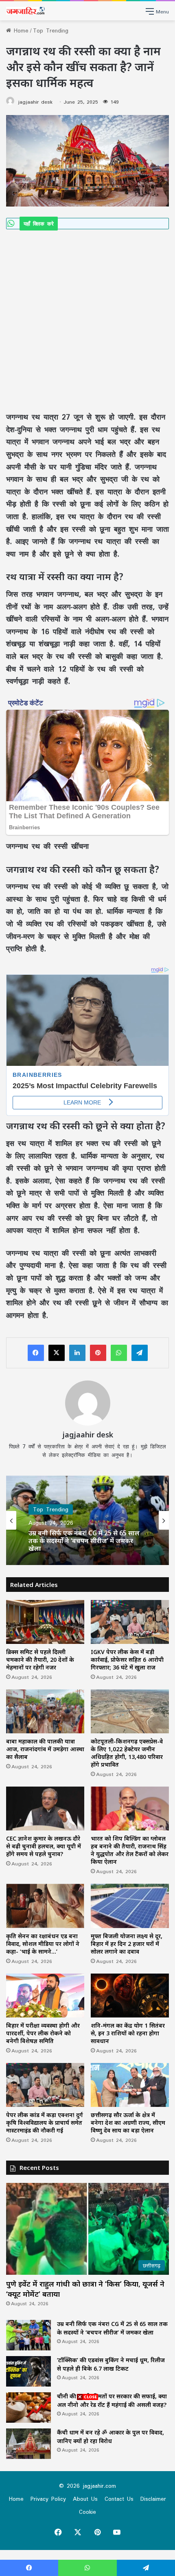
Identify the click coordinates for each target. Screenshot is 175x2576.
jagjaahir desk (35, 102)
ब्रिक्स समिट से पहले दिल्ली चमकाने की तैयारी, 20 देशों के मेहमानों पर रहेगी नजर (40, 1660)
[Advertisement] (87, 320)
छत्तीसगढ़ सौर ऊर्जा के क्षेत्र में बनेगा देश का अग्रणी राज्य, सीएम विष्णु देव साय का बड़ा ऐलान (128, 2123)
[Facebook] (36, 1353)
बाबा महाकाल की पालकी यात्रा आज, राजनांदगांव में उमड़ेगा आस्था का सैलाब (45, 1749)
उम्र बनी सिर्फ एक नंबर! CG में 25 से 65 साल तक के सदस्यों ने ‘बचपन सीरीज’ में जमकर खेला (84, 1541)
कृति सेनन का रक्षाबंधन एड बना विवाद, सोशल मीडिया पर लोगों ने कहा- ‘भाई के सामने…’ (43, 1944)
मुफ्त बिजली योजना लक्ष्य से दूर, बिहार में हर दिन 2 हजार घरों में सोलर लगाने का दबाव (127, 1944)
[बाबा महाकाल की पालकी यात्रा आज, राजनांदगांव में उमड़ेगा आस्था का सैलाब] (45, 1711)
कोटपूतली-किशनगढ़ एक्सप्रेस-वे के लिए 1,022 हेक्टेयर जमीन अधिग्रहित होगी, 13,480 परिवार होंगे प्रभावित (127, 1753)
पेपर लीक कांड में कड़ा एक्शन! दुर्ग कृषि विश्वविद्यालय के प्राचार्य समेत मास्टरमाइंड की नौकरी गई (45, 2123)
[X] (57, 1353)
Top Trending (51, 30)
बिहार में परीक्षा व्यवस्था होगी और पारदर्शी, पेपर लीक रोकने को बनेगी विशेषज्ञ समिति (43, 2033)
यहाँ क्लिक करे (39, 224)
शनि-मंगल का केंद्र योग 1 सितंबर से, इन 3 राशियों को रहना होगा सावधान (128, 2033)
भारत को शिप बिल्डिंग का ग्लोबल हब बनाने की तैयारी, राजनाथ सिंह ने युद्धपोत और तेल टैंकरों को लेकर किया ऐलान (130, 1850)
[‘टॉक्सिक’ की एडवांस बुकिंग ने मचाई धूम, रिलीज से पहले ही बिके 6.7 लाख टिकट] (28, 2371)
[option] (87, 1520)
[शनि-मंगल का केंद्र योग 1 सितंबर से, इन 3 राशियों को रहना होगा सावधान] (130, 1996)
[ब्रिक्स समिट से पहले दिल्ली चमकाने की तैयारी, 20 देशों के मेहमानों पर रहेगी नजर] (45, 1622)
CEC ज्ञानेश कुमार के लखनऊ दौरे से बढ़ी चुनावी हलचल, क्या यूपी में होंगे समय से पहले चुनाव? (44, 1846)
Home (20, 30)
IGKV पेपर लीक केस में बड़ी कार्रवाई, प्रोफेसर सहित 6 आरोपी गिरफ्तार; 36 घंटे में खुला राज (127, 1660)
